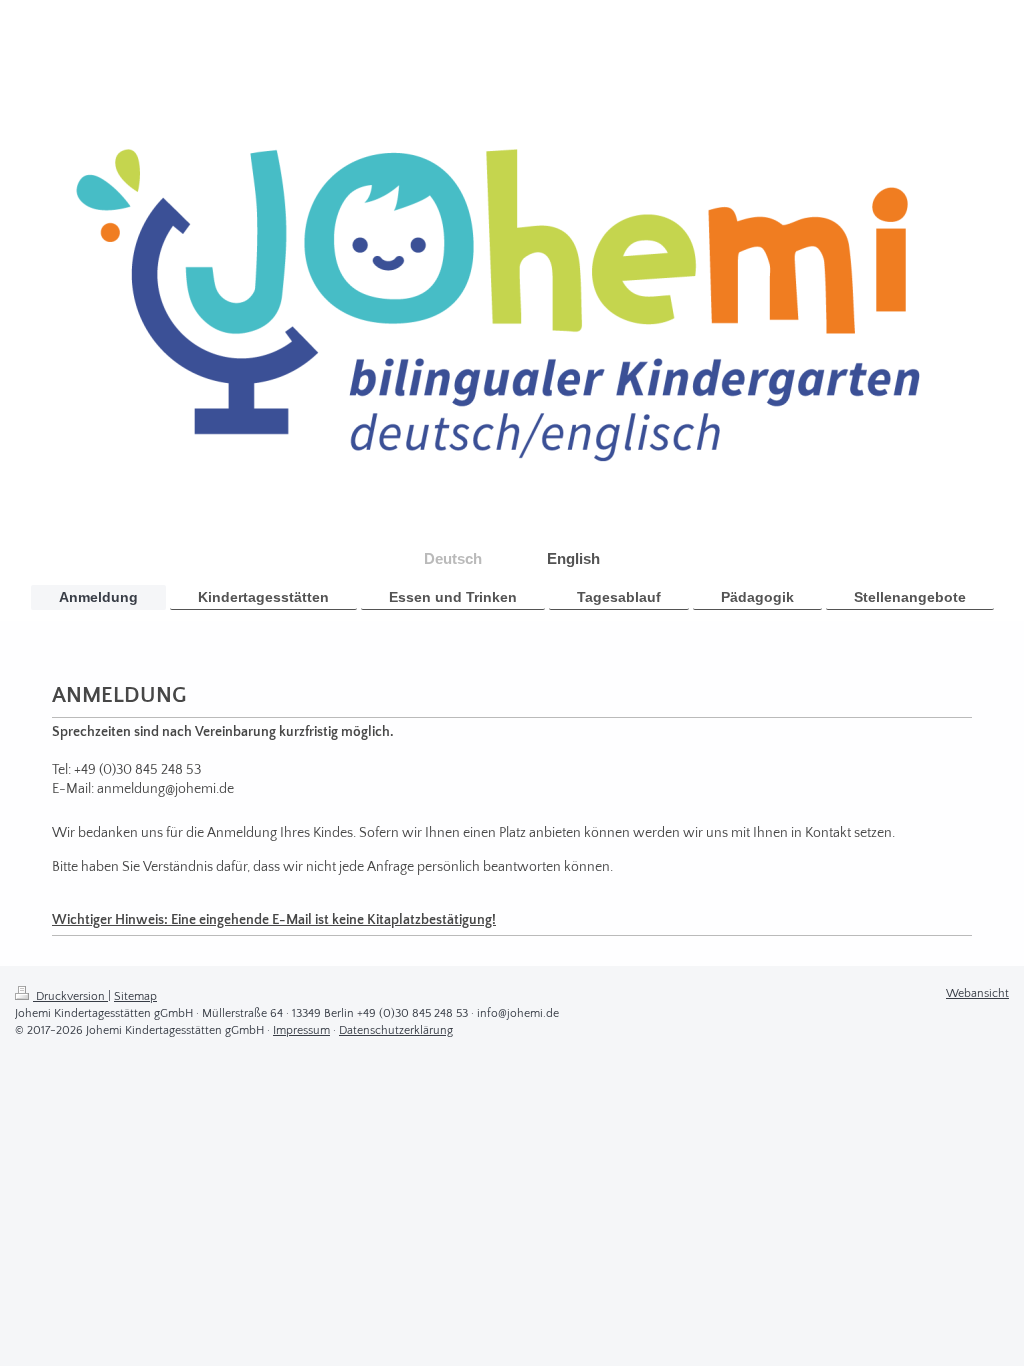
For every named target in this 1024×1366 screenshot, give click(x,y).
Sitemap (135, 996)
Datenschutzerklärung (396, 1030)
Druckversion (70, 996)
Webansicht (977, 993)
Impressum (301, 1030)
